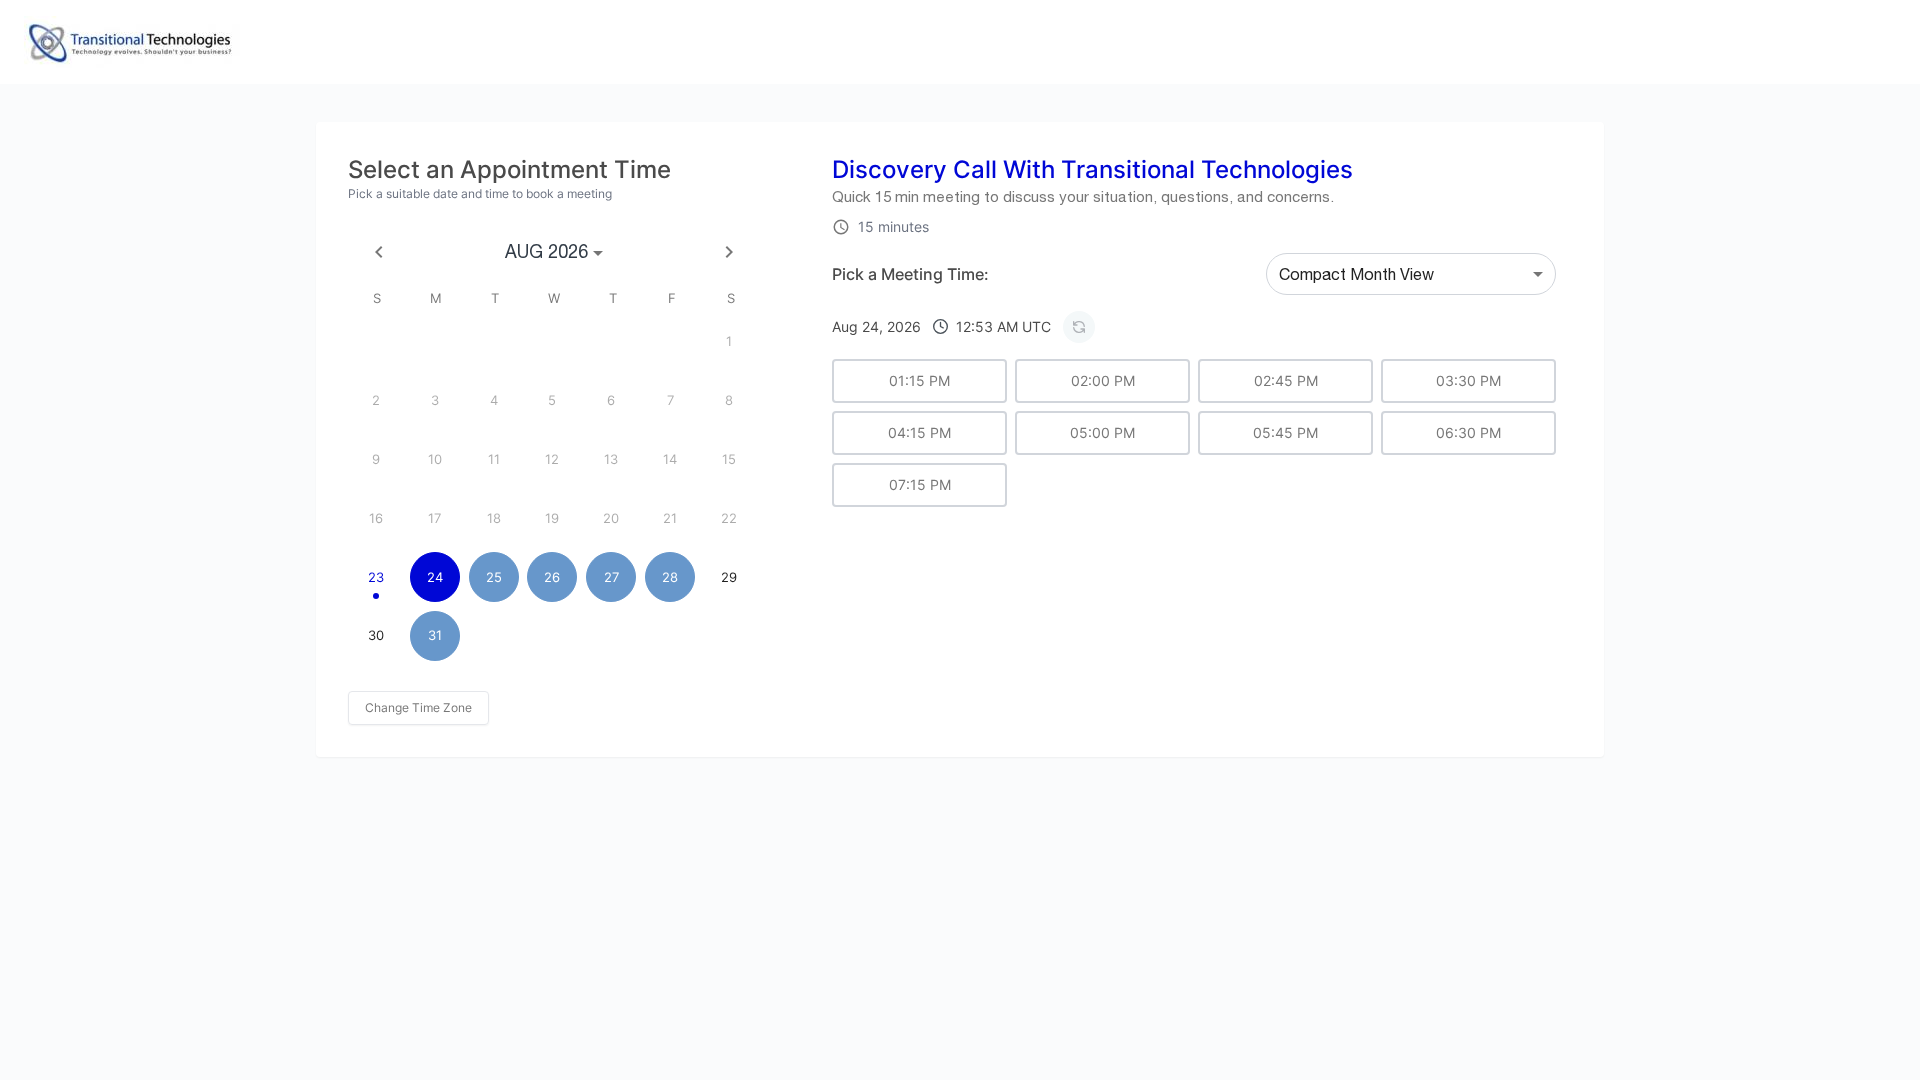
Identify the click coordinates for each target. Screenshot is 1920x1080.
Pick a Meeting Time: (910, 274)
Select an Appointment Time (509, 169)
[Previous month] (379, 252)
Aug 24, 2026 (941, 326)
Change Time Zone (418, 707)
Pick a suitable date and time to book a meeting (480, 193)
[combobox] (1411, 274)
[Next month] (729, 252)
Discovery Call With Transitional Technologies (1092, 169)
